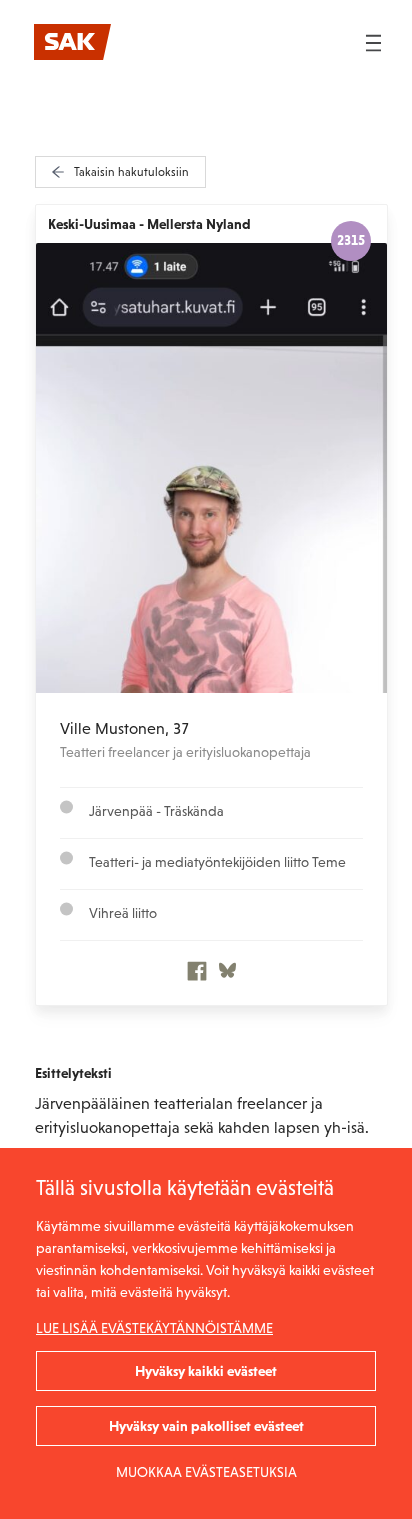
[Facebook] (197, 976)
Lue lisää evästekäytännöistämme (154, 1328)
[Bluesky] (227, 976)
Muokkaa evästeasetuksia (206, 1472)
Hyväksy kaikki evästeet (206, 1371)
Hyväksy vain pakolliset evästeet (206, 1426)
